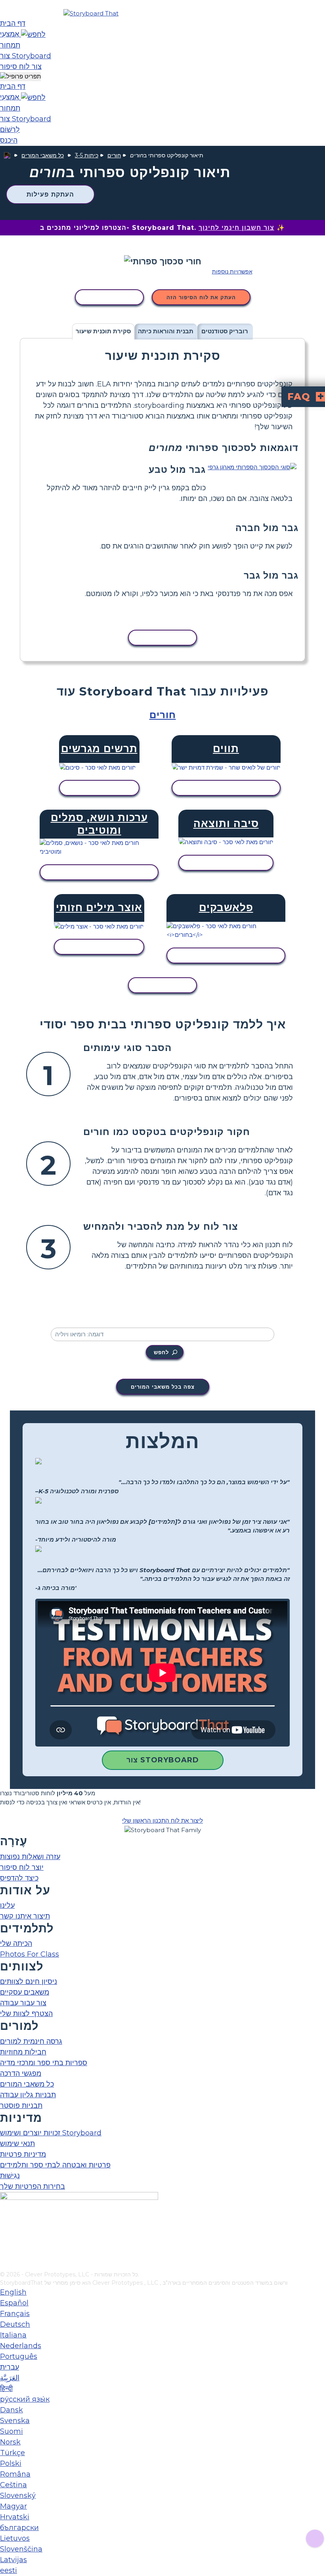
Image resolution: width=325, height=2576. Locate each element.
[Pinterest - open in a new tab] (5, 2265)
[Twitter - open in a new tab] (5, 2252)
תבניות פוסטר (21, 2106)
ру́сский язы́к (25, 2399)
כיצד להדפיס (19, 1878)
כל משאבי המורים (43, 155)
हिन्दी (6, 2389)
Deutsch (15, 2324)
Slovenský (18, 2496)
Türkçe (12, 2453)
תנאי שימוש (17, 2144)
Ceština (13, 2485)
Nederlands (21, 2346)
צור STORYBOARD (163, 1760)
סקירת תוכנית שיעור (103, 331)
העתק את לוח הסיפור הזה (201, 297)
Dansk (11, 2410)
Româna (15, 2474)
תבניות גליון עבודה (28, 2095)
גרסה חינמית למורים (31, 2041)
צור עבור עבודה (23, 2003)
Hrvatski (15, 2517)
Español (14, 2303)
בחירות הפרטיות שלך (32, 2186)
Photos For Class (30, 1954)
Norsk (10, 2442)
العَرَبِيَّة (10, 2378)
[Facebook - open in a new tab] (5, 2226)
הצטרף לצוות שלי (26, 2014)
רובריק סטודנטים (225, 331)
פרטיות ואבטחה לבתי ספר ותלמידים (55, 2165)
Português (19, 2356)
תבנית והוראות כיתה (166, 331)
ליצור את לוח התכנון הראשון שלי (162, 1820)
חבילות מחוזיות (23, 2052)
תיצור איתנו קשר (25, 1916)
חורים (114, 155)
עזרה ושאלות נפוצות (30, 1857)
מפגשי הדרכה (21, 2073)
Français (15, 2314)
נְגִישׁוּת (10, 2176)
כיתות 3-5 (87, 155)
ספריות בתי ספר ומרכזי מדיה (44, 2063)
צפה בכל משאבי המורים (163, 1387)
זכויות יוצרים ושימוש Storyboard (51, 2133)
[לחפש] (33, 34)
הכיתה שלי (16, 1943)
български (19, 2528)
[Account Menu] (20, 77)
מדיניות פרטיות (23, 2154)
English (13, 2292)
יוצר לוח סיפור (22, 1867)
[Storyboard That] (91, 13)
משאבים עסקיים (25, 1992)
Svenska (15, 2421)
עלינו (7, 1905)
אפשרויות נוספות (232, 271)
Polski (11, 2463)
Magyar (13, 2506)
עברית (10, 2367)
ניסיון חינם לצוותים (29, 1982)
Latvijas (13, 2560)
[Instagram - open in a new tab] (5, 2239)
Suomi (11, 2431)
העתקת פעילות (50, 194)
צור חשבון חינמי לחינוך (236, 228)
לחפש (161, 1352)
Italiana (13, 2335)
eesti (9, 2570)
